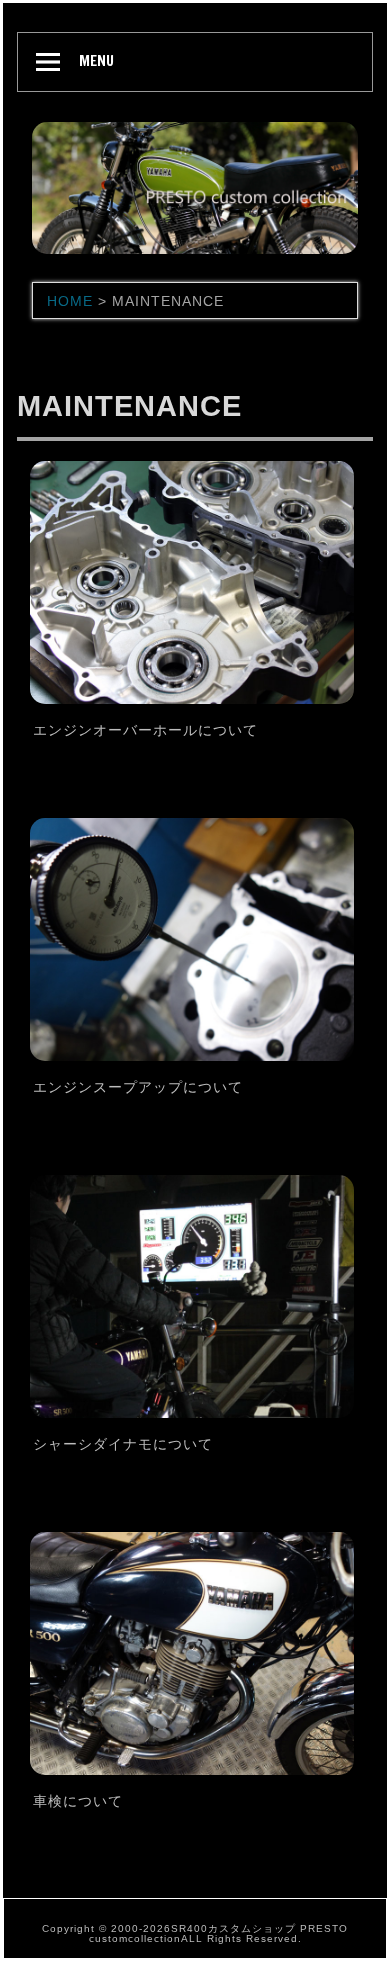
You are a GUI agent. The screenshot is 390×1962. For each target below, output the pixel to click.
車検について (78, 1801)
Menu (96, 60)
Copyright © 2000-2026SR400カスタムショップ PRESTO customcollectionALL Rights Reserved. (195, 1933)
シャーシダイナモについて (123, 1444)
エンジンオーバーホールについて (145, 730)
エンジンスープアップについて (138, 1087)
